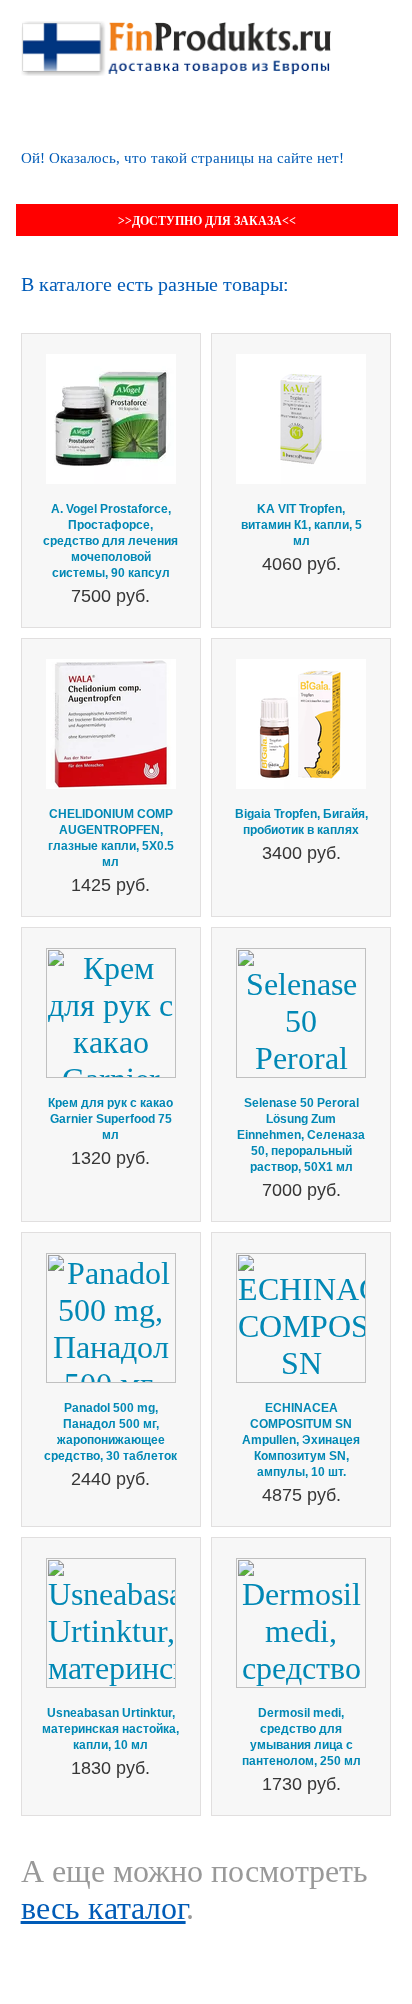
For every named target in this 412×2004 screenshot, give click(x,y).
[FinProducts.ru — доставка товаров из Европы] (176, 39)
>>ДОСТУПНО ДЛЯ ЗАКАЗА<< (207, 221)
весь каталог (103, 1908)
